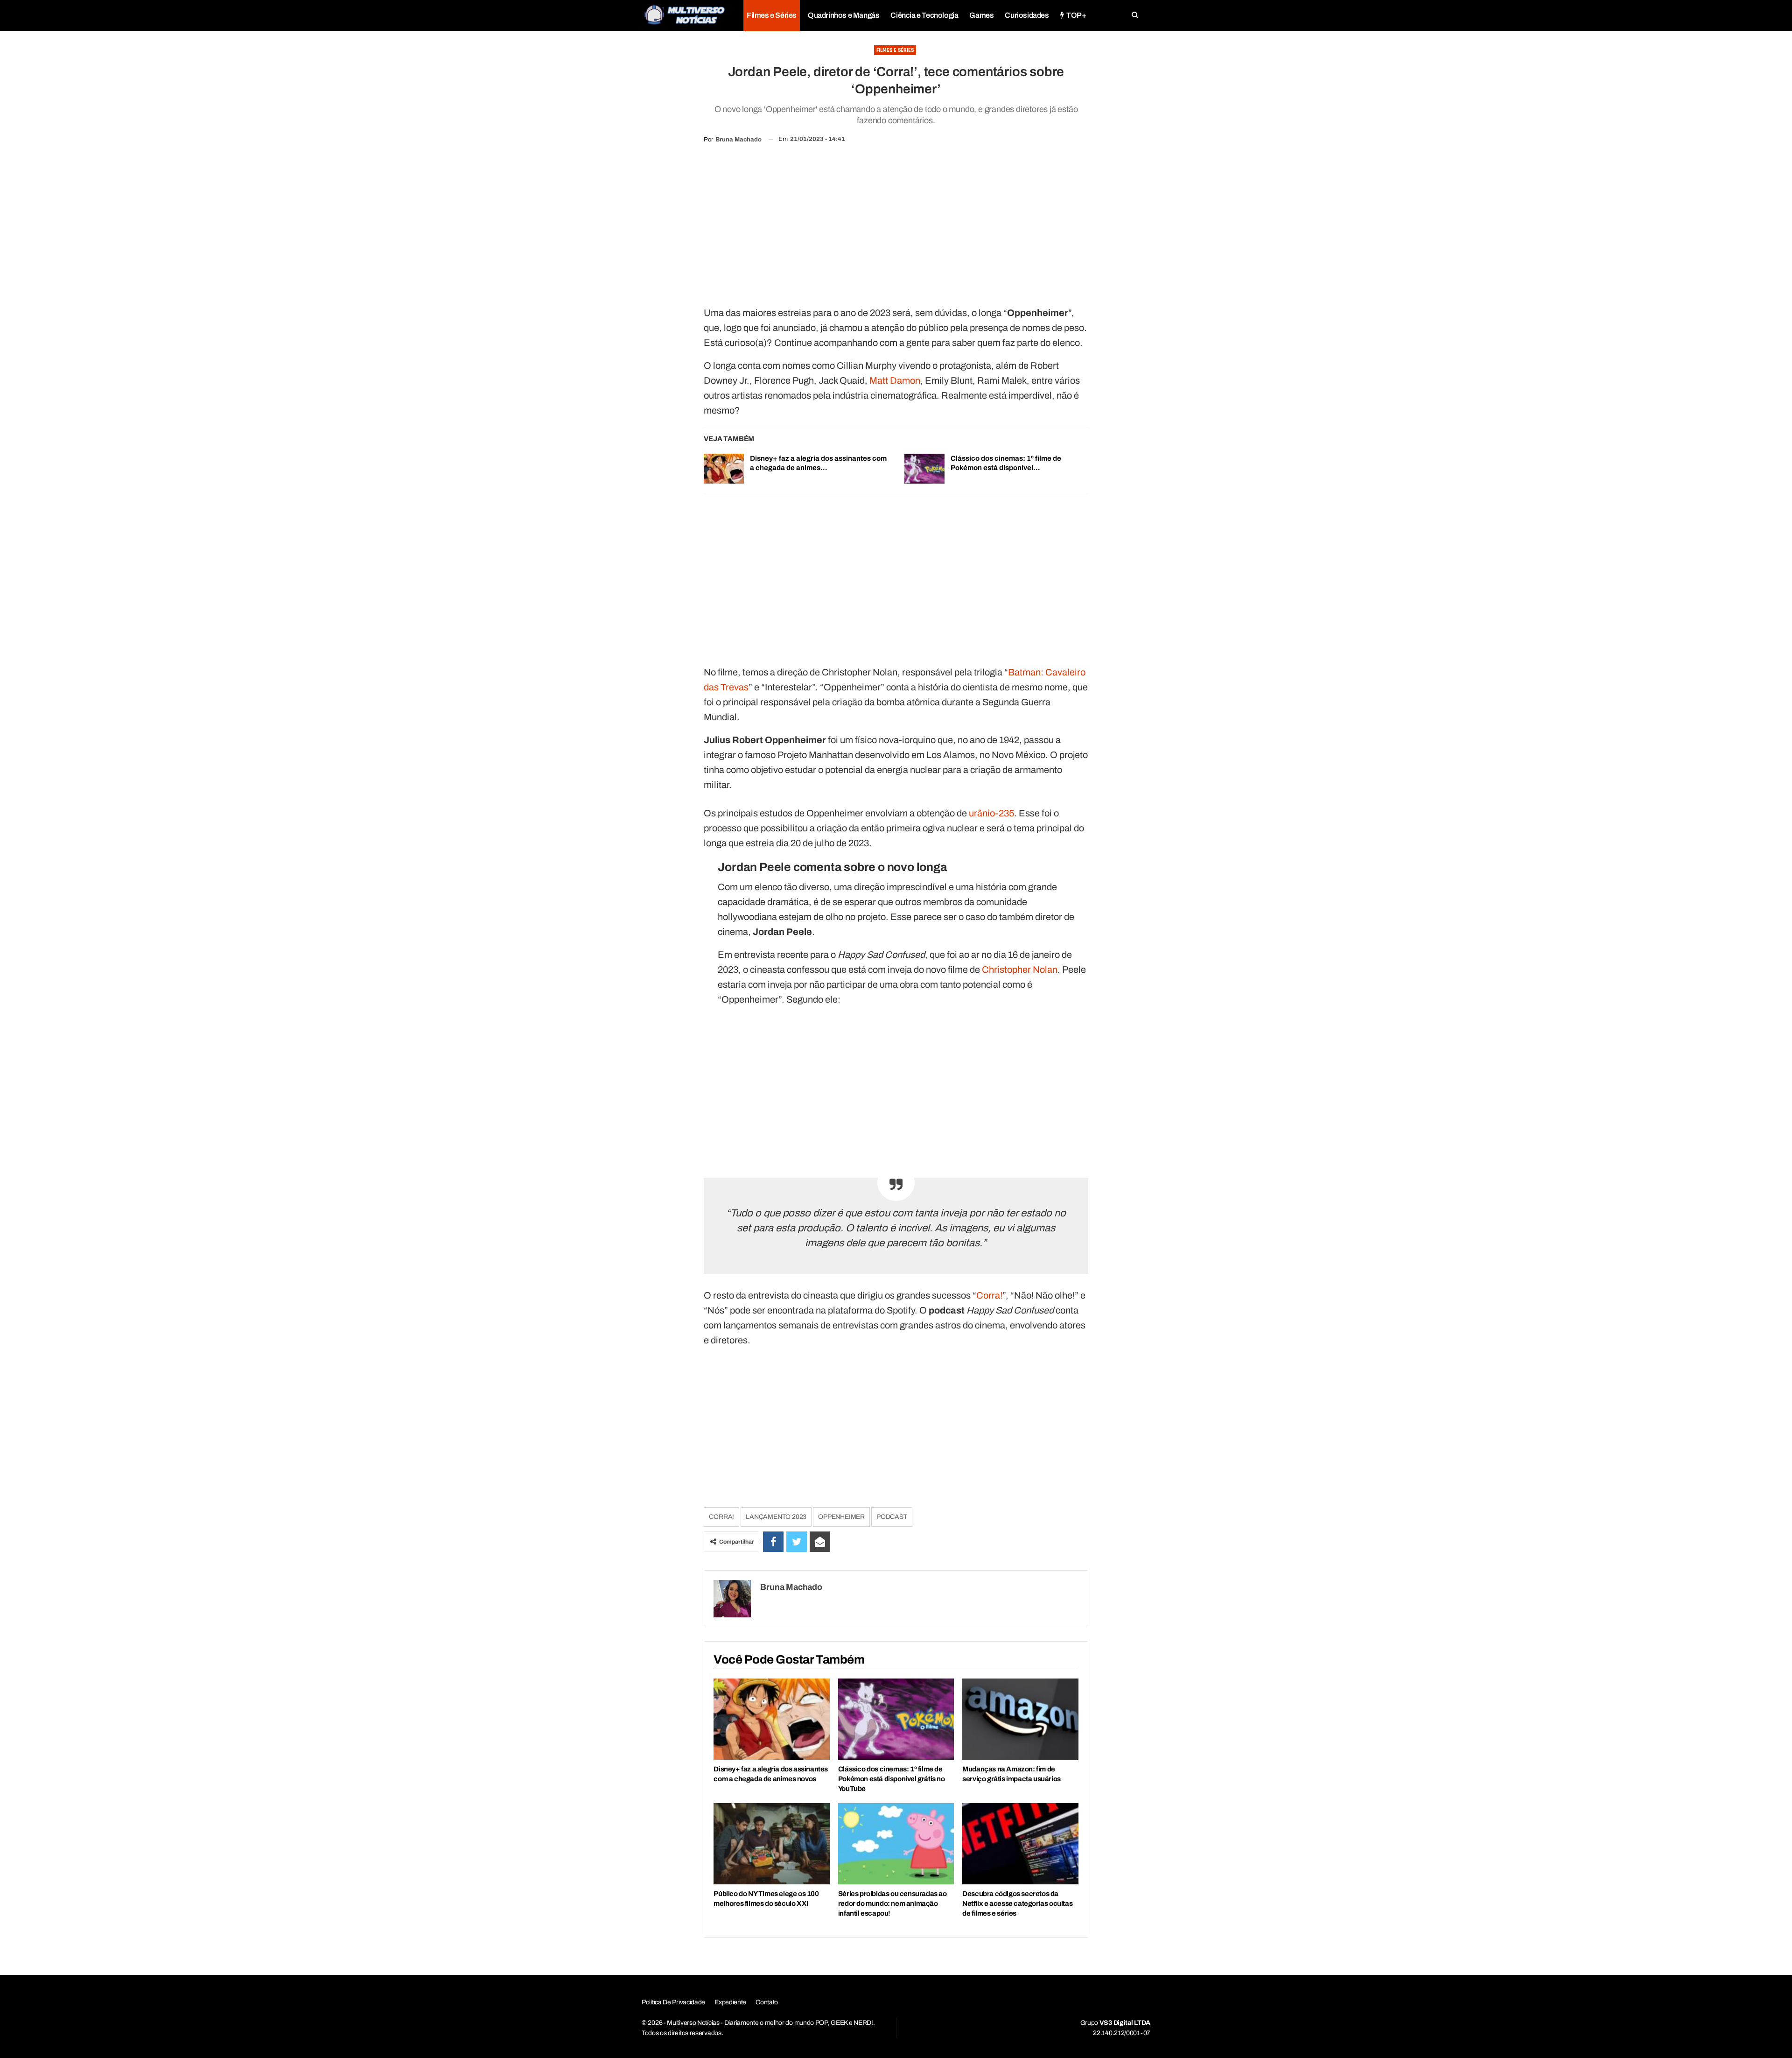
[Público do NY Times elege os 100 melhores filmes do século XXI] (771, 1844)
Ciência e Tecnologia (924, 15)
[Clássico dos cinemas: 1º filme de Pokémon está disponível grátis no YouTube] (924, 469)
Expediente (730, 2002)
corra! (721, 1517)
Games (981, 15)
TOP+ (1076, 15)
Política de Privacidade (673, 2002)
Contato (767, 2002)
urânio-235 (991, 813)
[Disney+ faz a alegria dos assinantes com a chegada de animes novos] (724, 469)
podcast (892, 1517)
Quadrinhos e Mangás (843, 15)
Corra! (989, 1295)
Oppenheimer (841, 1517)
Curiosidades (1027, 15)
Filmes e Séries (772, 15)
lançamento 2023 (776, 1517)
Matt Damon (895, 380)
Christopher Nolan (1020, 969)
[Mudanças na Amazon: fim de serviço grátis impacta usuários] (1020, 1719)
